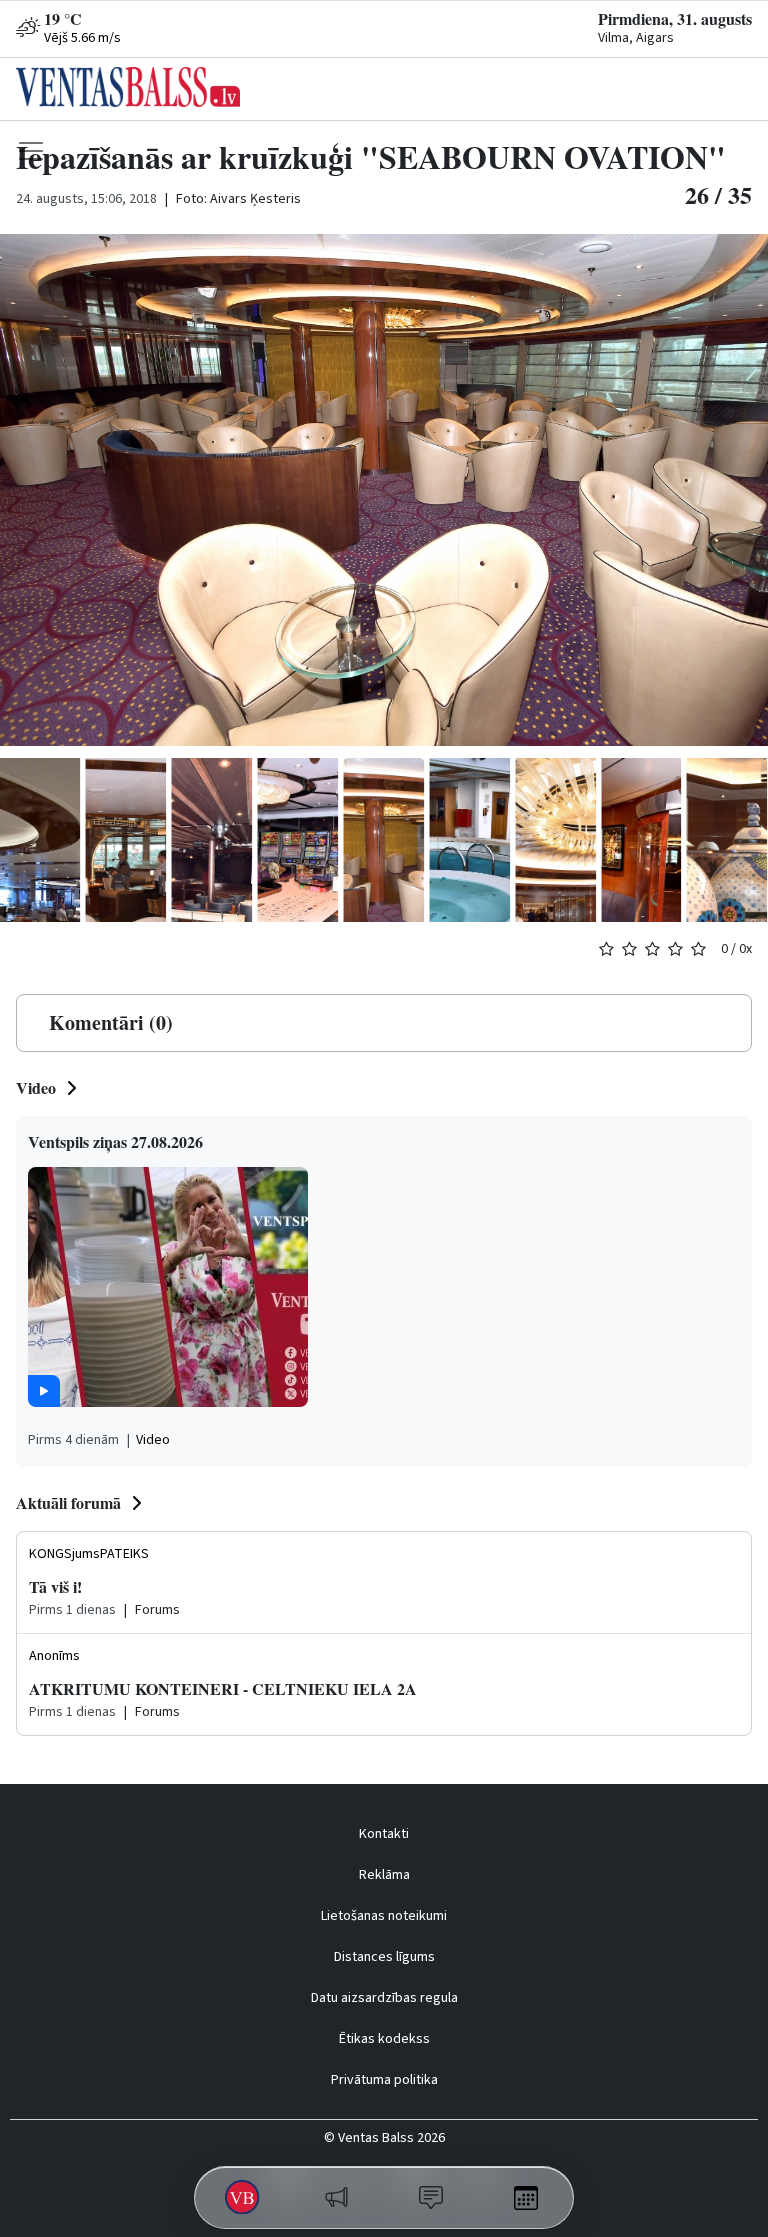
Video (36, 1087)
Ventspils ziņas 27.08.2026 (115, 1141)
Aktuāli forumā (68, 1502)
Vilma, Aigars (636, 38)
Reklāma (384, 1875)
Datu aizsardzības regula (384, 1998)
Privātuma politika (384, 2080)
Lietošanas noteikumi (384, 1916)
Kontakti (384, 1834)
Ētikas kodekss (384, 2039)
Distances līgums (384, 1957)
